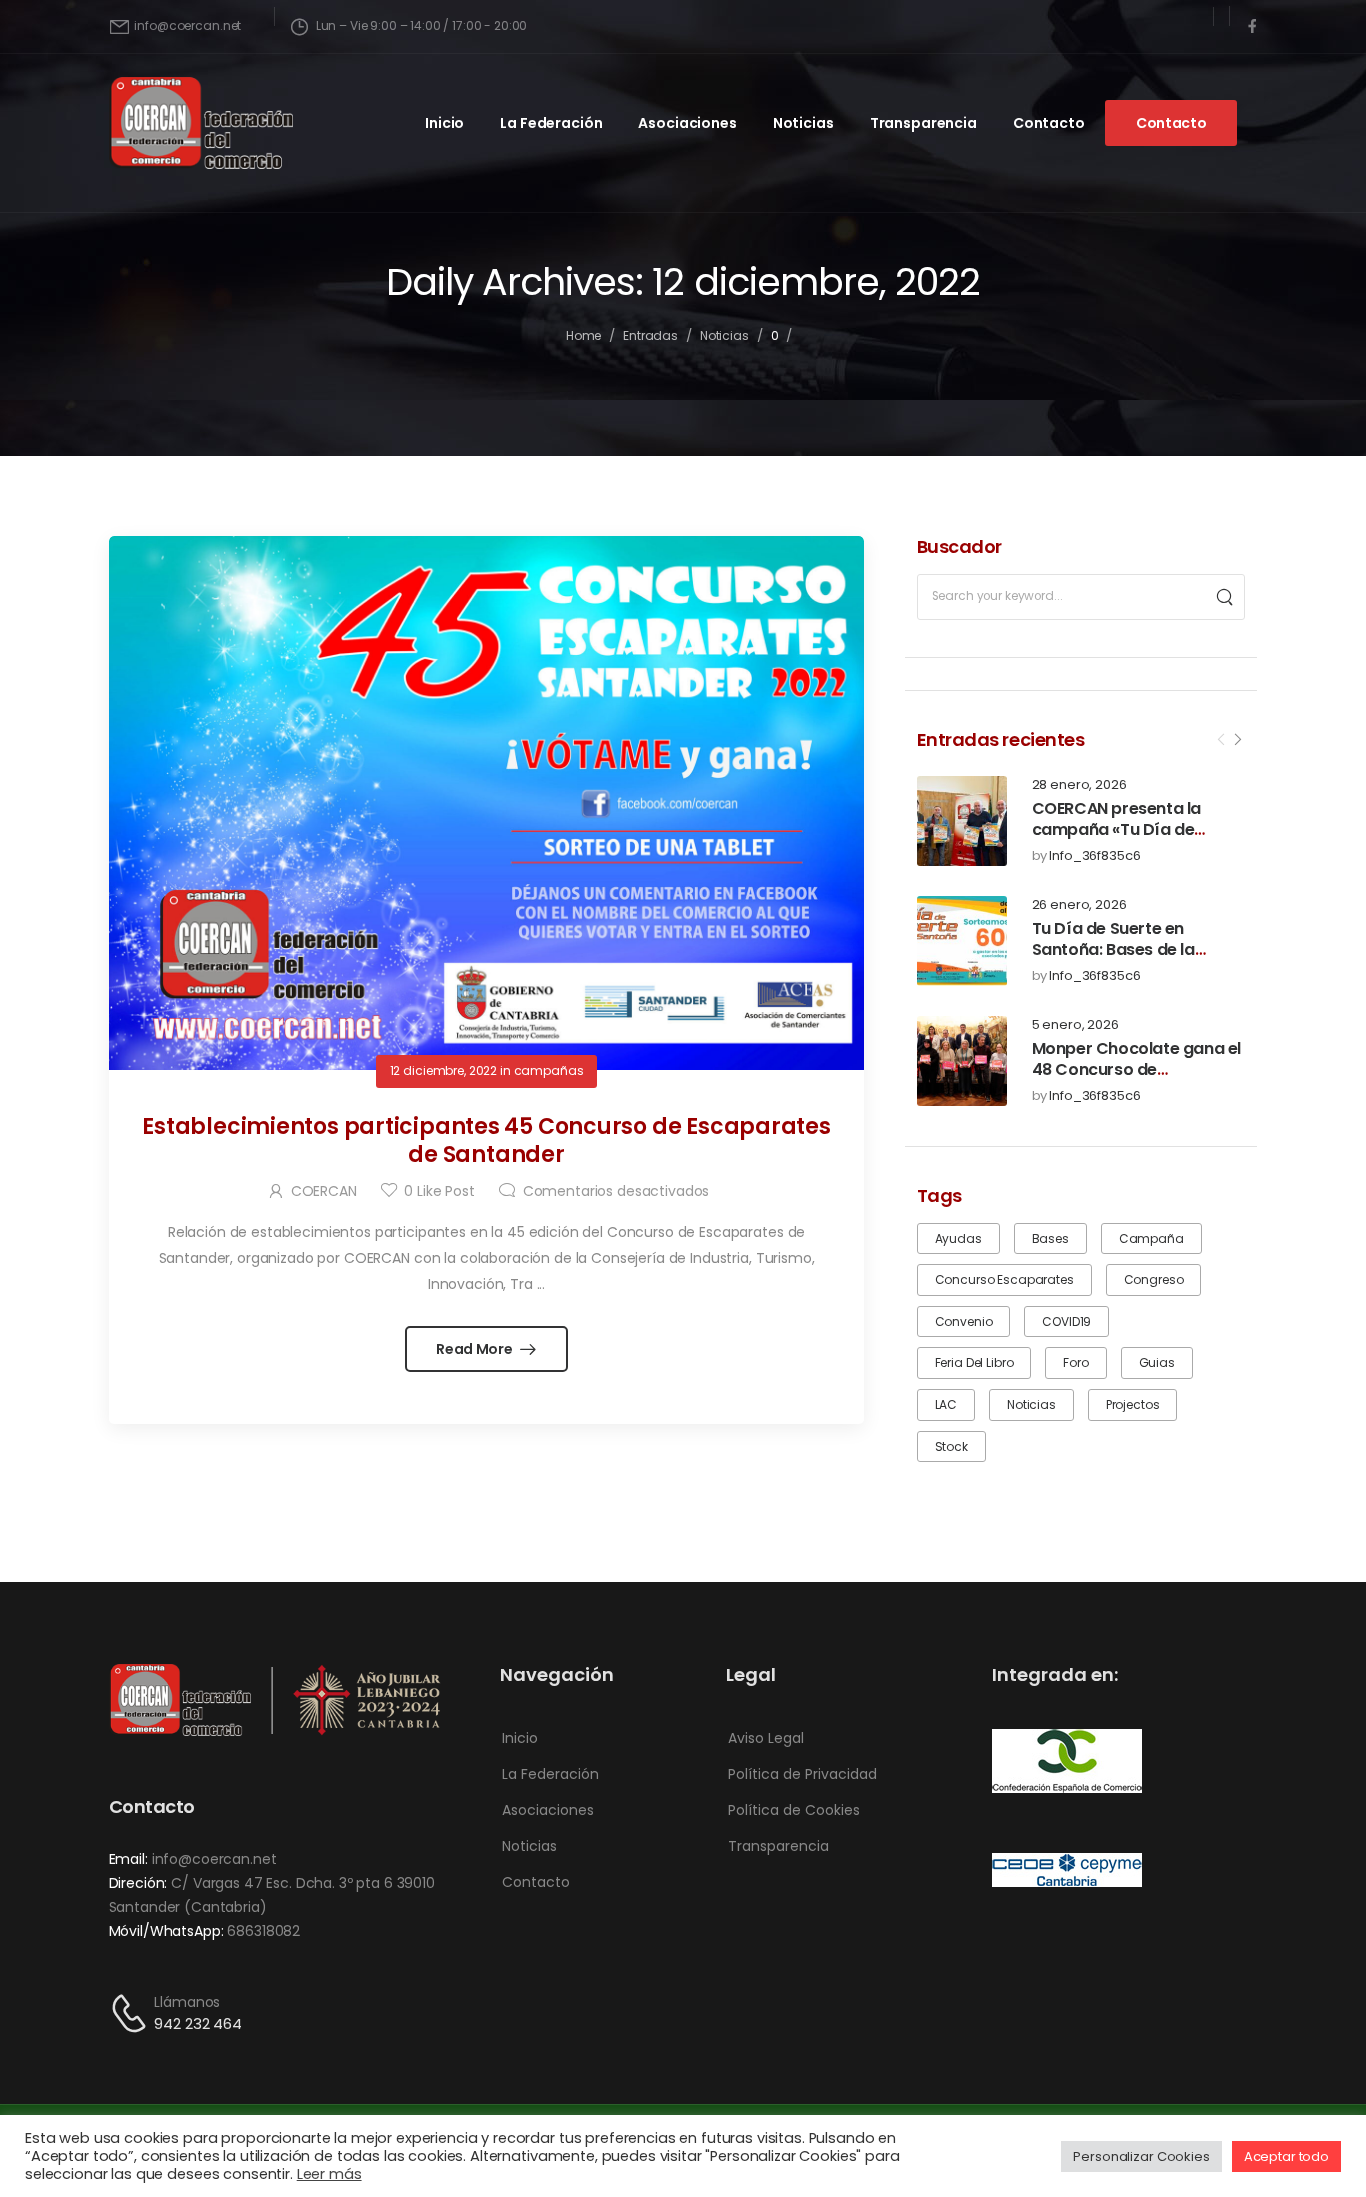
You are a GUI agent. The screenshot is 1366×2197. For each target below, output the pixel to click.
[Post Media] (962, 821)
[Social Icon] (1251, 26)
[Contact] (132, 2013)
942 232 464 (197, 2023)
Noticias (803, 123)
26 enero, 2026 (1079, 905)
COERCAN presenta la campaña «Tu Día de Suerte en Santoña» (1116, 829)
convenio (964, 1321)
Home (584, 335)
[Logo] (201, 123)
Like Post (439, 1191)
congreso (1154, 1279)
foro (1075, 1362)
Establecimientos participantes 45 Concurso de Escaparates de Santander (486, 1141)
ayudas (958, 1238)
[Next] (1237, 740)
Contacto (1049, 123)
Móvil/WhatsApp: (166, 1931)
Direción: (138, 1883)
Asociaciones (687, 123)
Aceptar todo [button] (1286, 2156)
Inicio (444, 123)
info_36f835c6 (1094, 856)
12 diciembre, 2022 (443, 1070)
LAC (946, 1404)
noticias (1031, 1404)
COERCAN (324, 1191)
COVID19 (1066, 1321)
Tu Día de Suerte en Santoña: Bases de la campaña (1113, 949)
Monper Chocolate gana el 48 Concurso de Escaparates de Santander (1137, 1069)
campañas (549, 1070)
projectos (1133, 1404)
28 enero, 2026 (1079, 785)
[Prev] (1221, 740)
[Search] (1224, 597)
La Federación (551, 123)
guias (1157, 1362)
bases (1050, 1238)
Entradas (650, 335)
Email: (128, 1859)
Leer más (329, 2174)
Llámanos (187, 2002)
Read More (475, 1349)
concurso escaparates (1004, 1279)
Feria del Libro (974, 1362)
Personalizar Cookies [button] (1141, 2156)
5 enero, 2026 (1075, 1025)
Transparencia (923, 123)
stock (951, 1446)
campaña (1151, 1238)
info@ (172, 1859)
